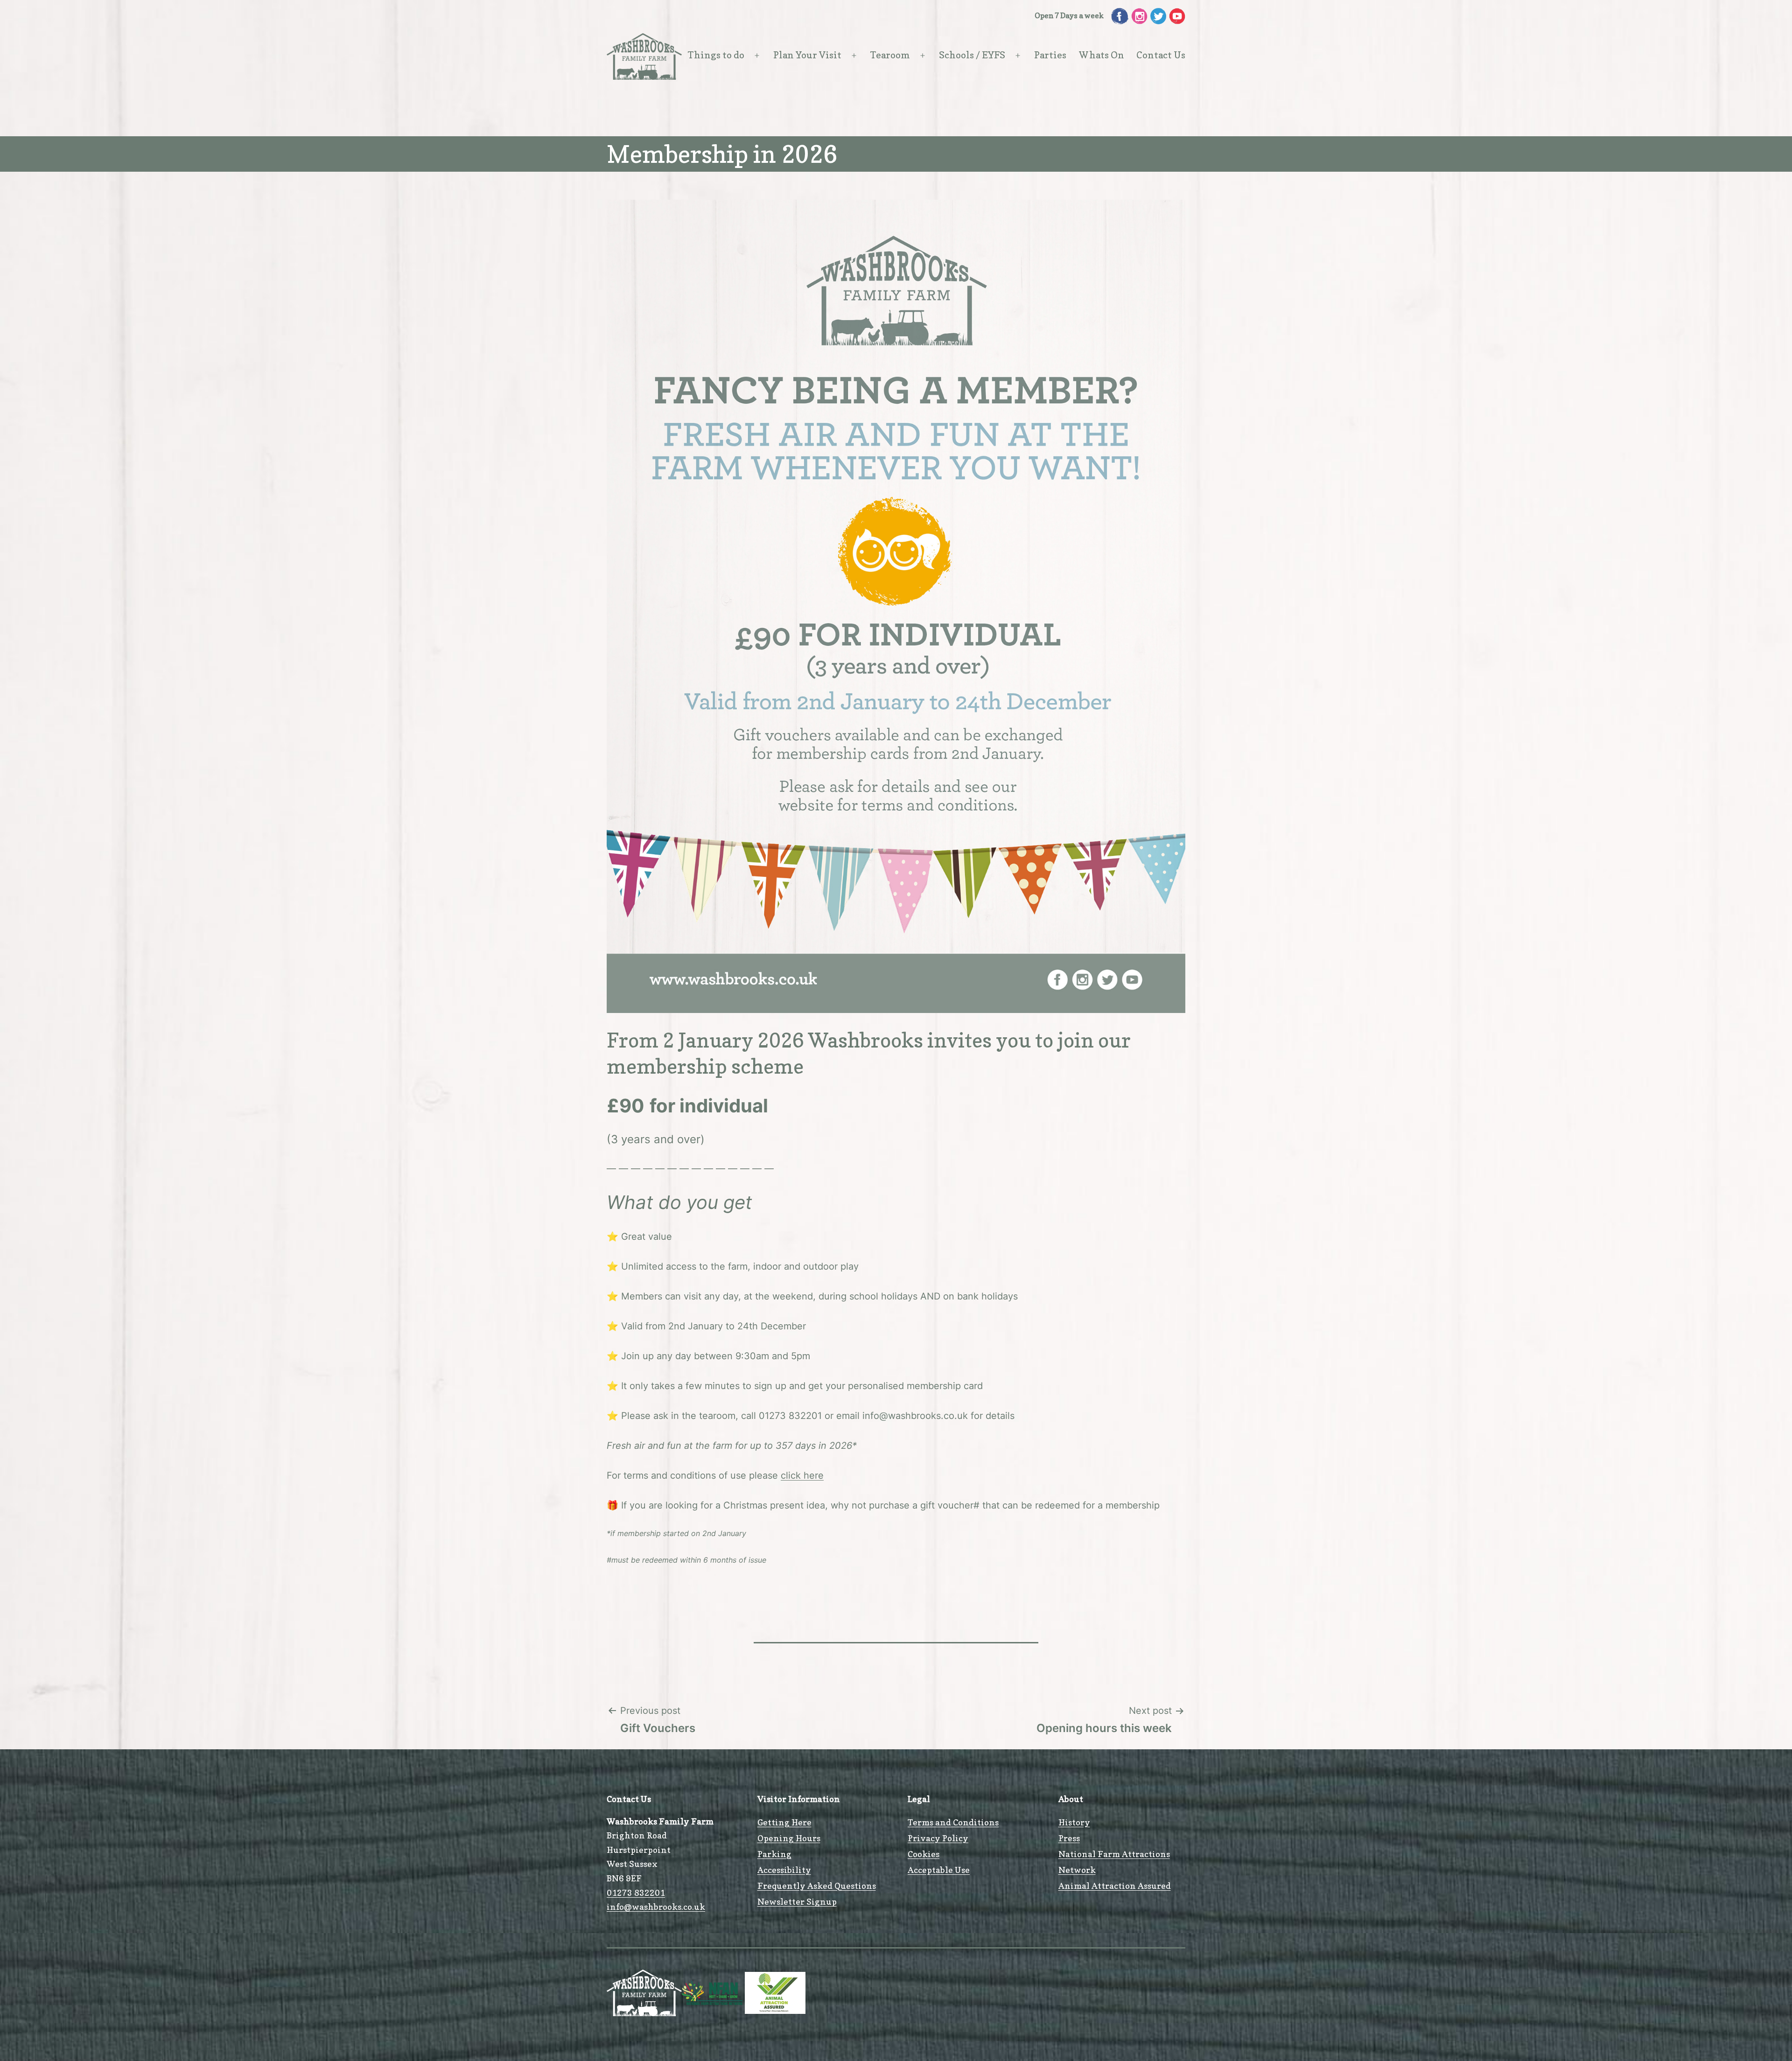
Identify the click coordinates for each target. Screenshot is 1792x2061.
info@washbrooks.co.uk (656, 1907)
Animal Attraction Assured (1115, 1886)
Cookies (924, 1854)
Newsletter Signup (797, 1902)
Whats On (1102, 55)
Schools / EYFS (972, 55)
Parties (1050, 55)
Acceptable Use (939, 1870)
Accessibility (784, 1870)
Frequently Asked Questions (817, 1886)
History (1074, 1822)
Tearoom (890, 55)
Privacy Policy (938, 1838)
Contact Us (1161, 55)
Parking (774, 1854)
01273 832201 (636, 1893)
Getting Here (784, 1822)
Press (1069, 1838)
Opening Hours (789, 1838)
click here (802, 1475)
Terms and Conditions (953, 1822)
